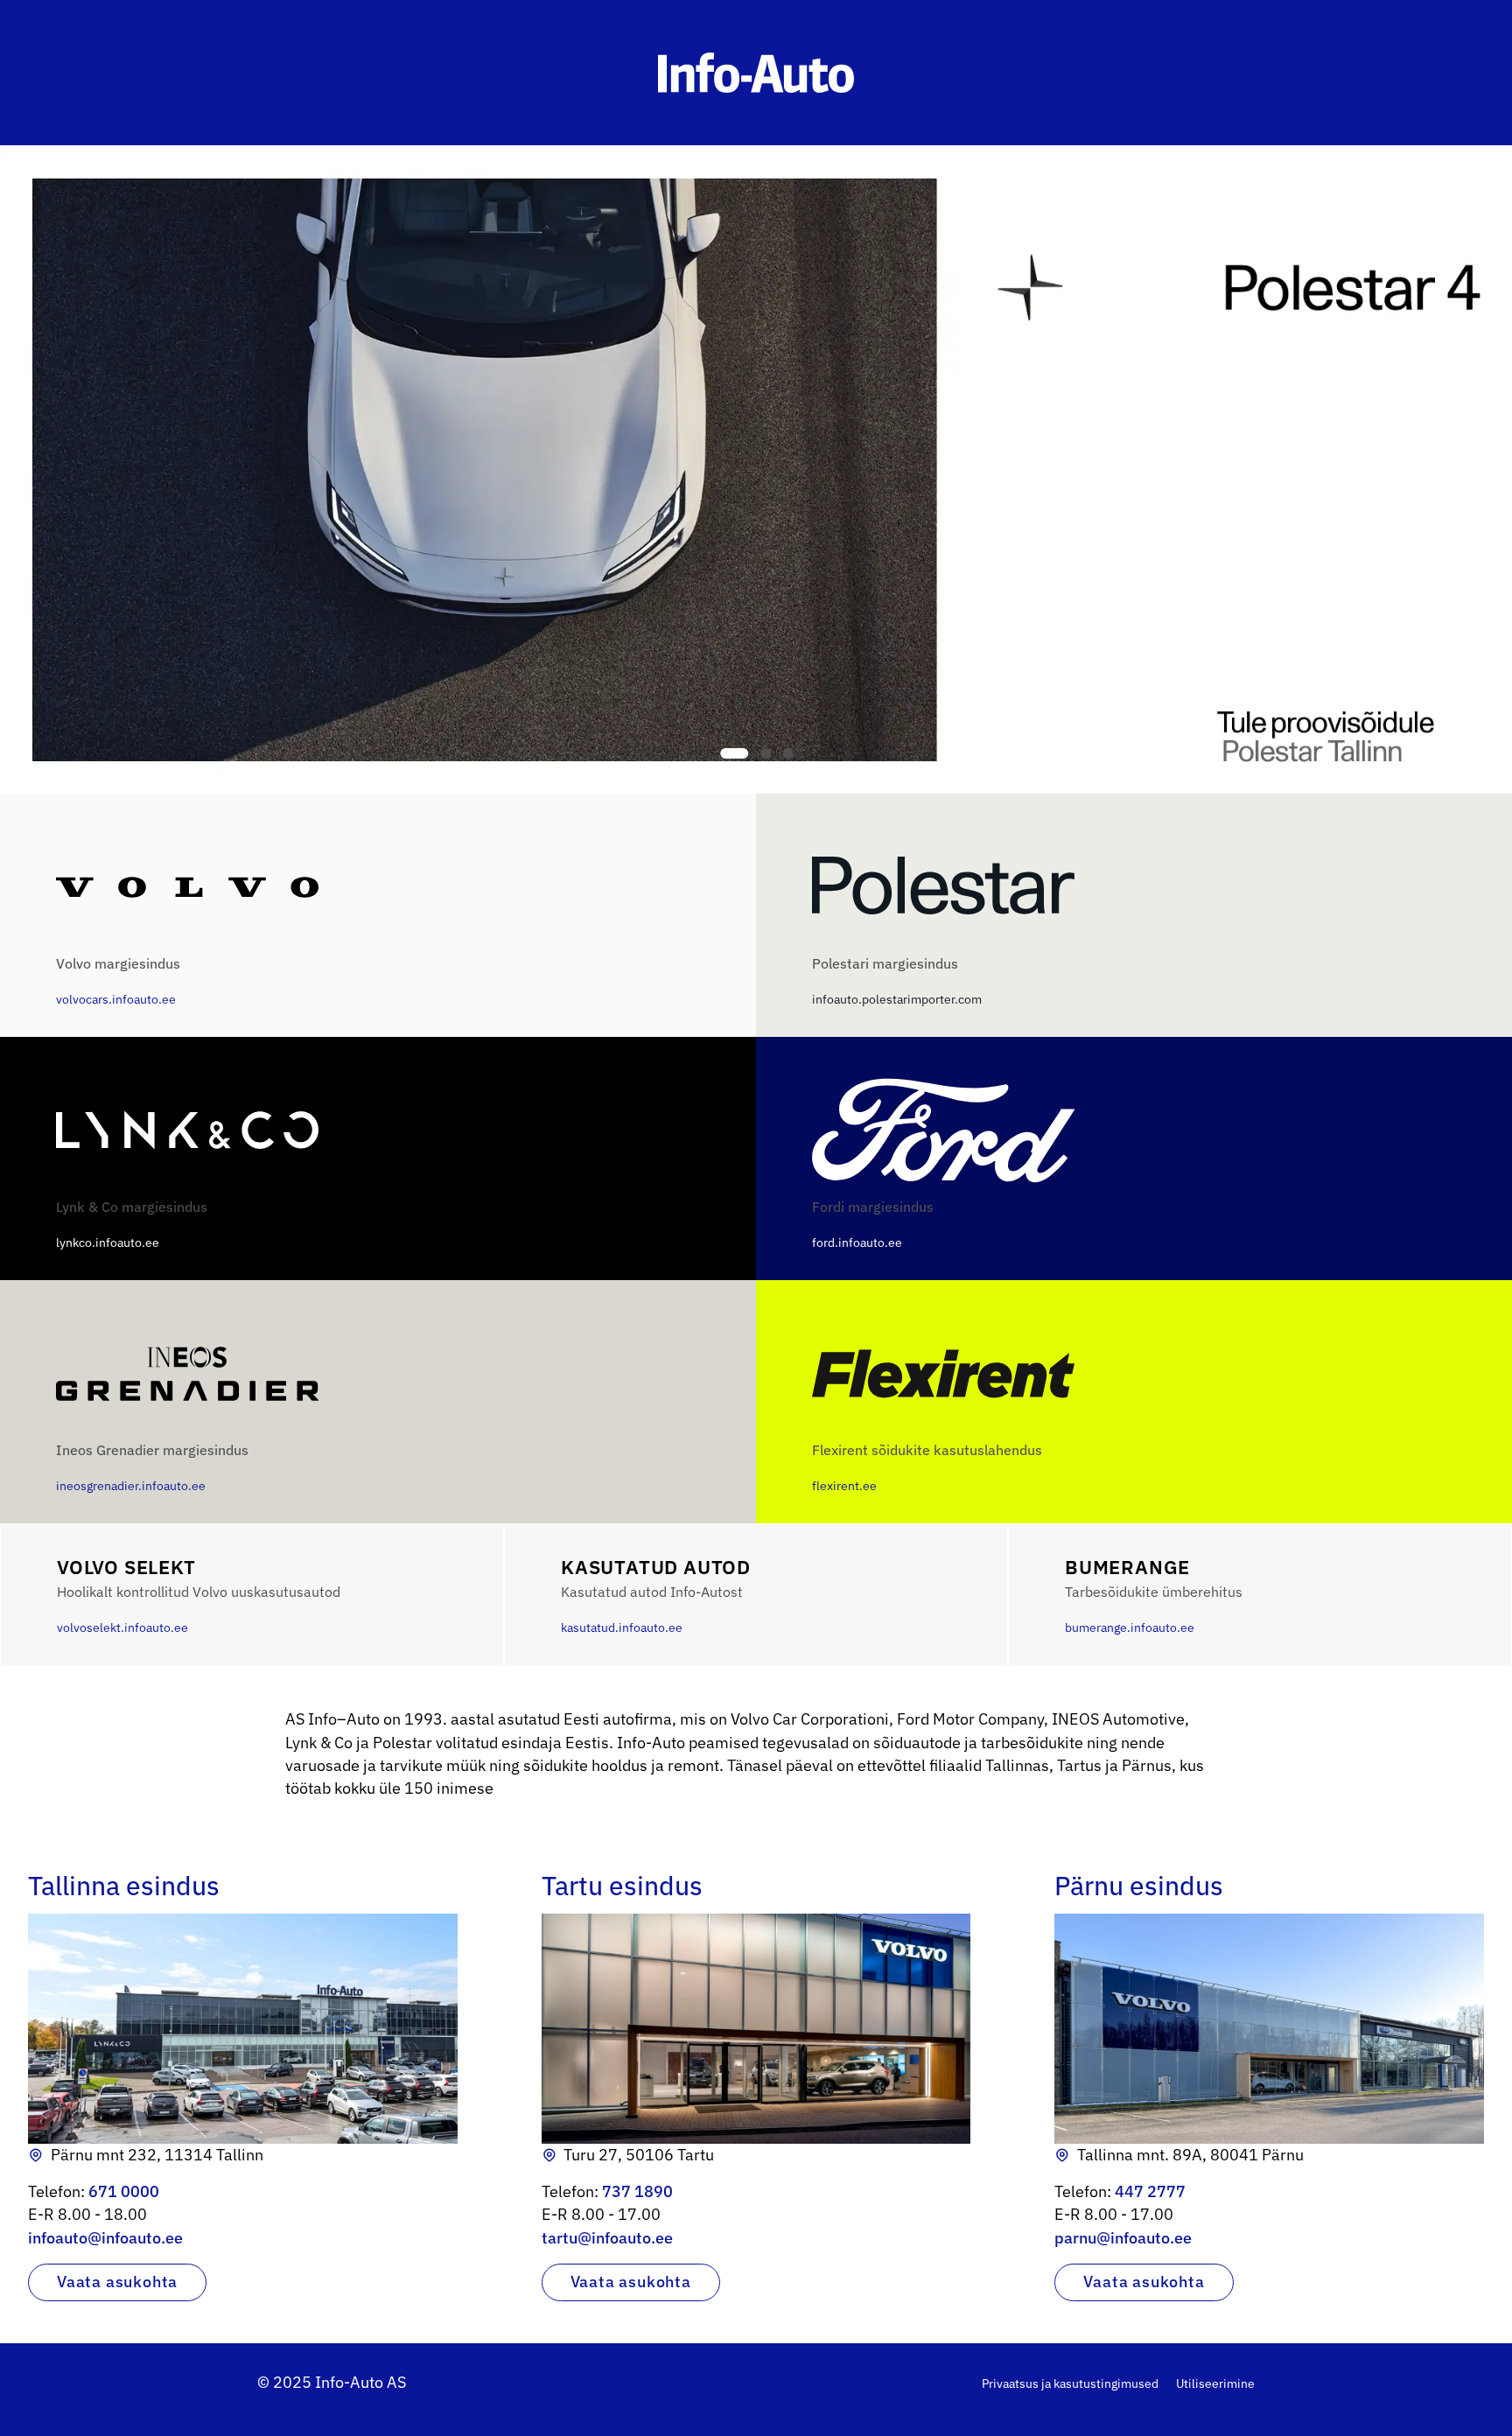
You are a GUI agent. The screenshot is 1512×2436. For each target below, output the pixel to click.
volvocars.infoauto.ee (118, 981)
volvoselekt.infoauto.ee (199, 1595)
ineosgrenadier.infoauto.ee (152, 1467)
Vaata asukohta (117, 2282)
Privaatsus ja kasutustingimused (1070, 2383)
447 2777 (1150, 2191)
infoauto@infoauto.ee (105, 2238)
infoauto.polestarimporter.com (897, 981)
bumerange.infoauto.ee (1154, 1595)
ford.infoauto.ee (873, 1224)
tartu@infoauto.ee (607, 2238)
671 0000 (124, 2191)
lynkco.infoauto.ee (132, 1224)
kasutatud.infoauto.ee (656, 1595)
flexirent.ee (927, 1467)
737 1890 (637, 2191)
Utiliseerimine (1215, 2383)
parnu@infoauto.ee (1123, 2238)
